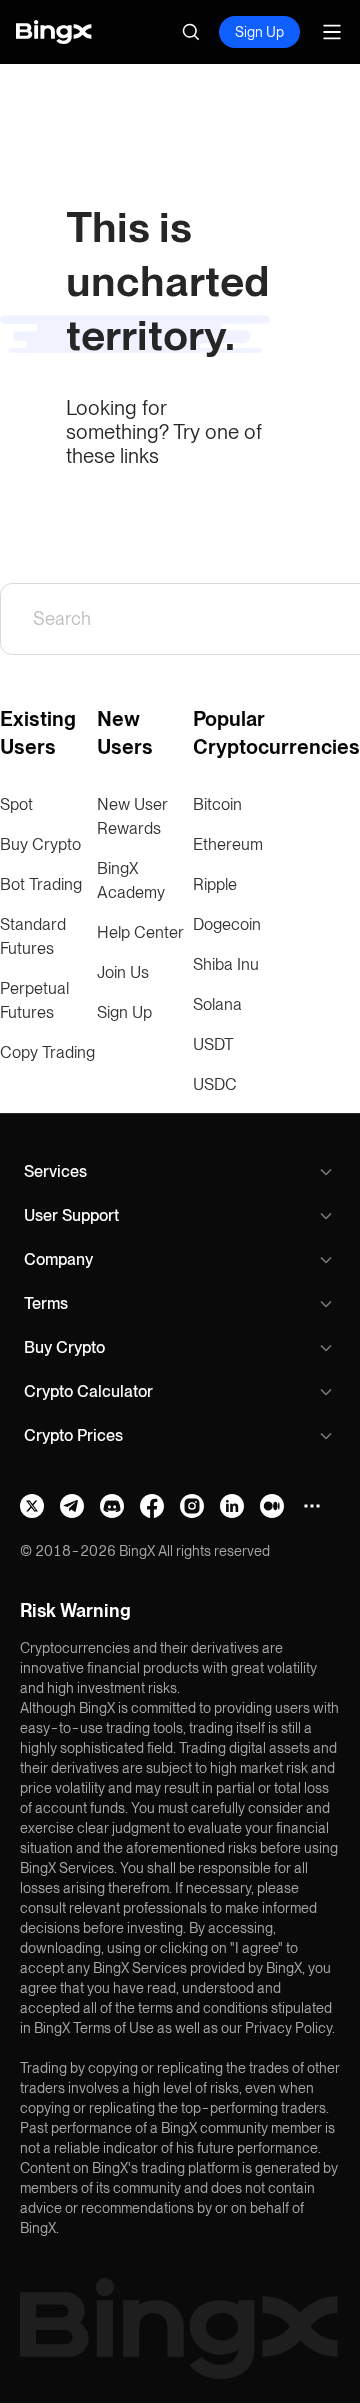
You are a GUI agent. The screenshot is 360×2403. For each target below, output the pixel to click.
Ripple (215, 884)
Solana (217, 1004)
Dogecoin (227, 924)
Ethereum (228, 844)
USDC (215, 1084)
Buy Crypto (40, 844)
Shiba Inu (226, 964)
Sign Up (259, 32)
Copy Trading (47, 1052)
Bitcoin (217, 804)
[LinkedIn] (232, 1506)
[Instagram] (192, 1506)
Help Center (140, 932)
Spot (16, 804)
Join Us (123, 972)
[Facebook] (152, 1506)
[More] (312, 1506)
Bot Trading (41, 884)
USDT (213, 1044)
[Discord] (112, 1506)
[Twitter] (32, 1506)
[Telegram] (72, 1506)
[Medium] (272, 1506)
